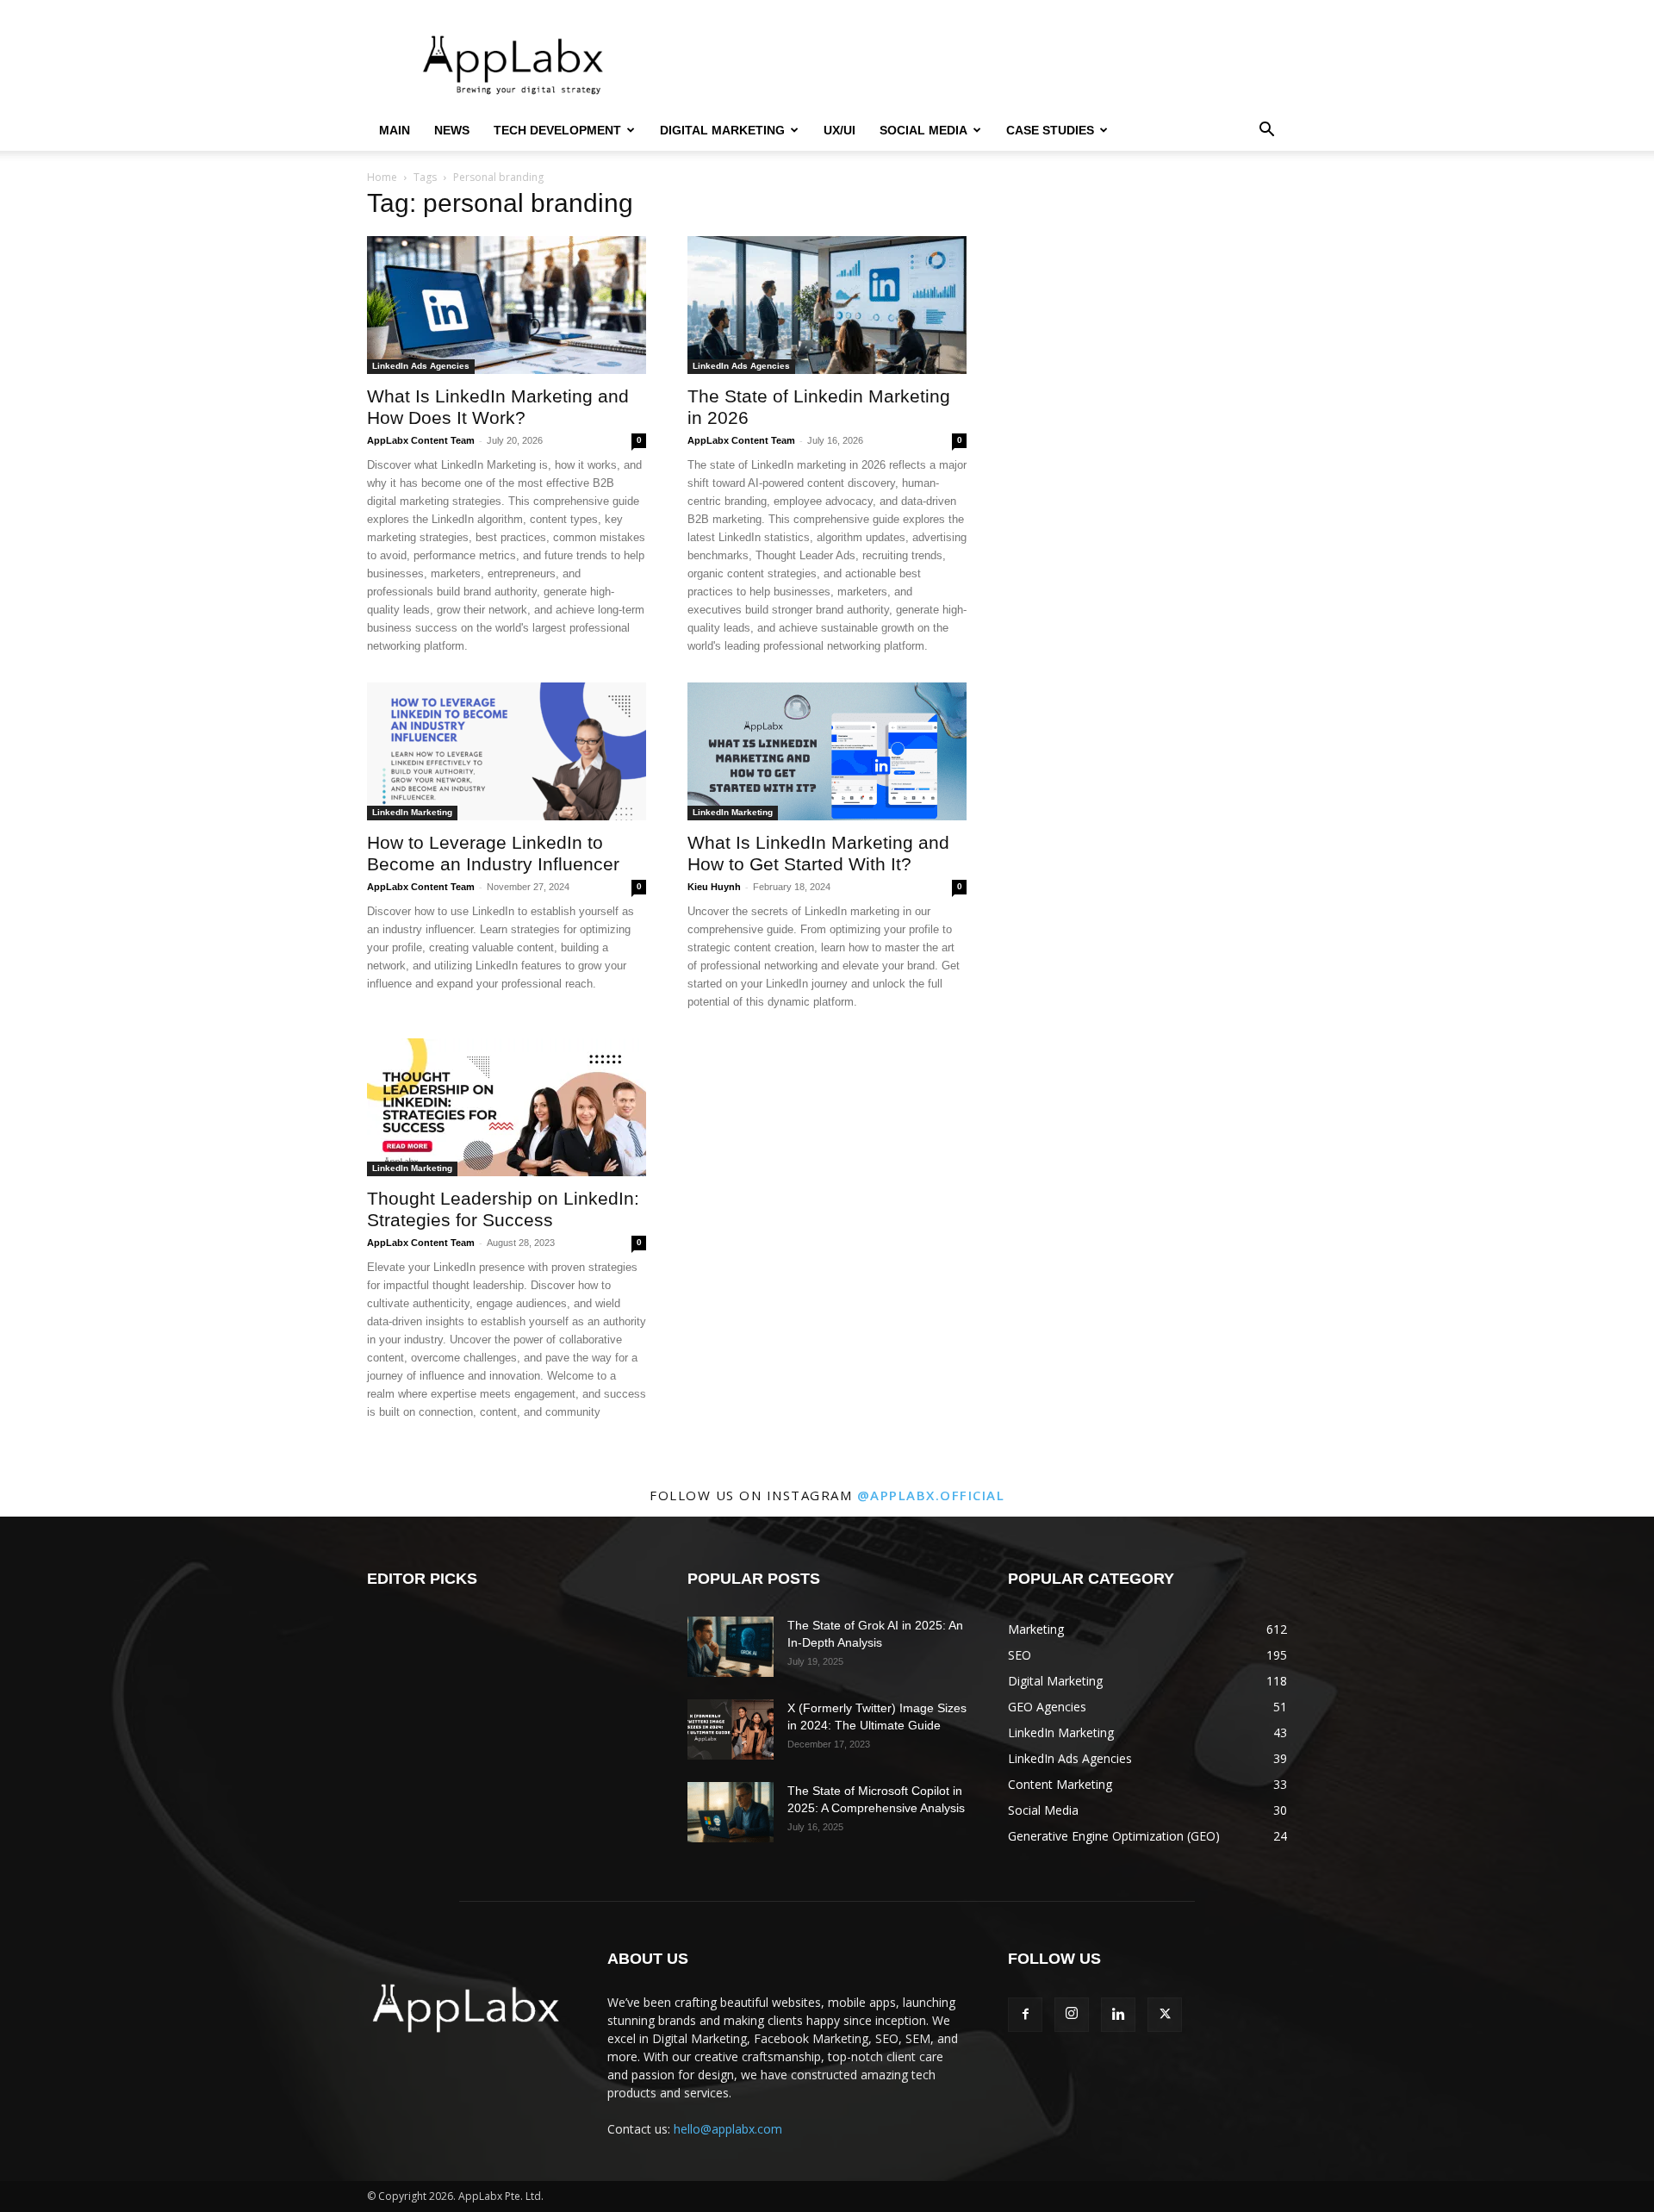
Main (395, 130)
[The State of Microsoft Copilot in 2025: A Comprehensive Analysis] (731, 1812)
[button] (1266, 131)
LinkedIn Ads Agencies (421, 366)
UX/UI (839, 130)
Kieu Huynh (714, 887)
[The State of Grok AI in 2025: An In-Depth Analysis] (731, 1647)
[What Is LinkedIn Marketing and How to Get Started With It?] (827, 751)
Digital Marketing (722, 130)
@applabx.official (931, 1495)
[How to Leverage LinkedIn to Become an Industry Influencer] (507, 751)
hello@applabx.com (728, 2129)
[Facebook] (1025, 2015)
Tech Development (557, 130)
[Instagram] (1072, 2015)
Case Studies (1050, 130)
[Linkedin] (1118, 2015)
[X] (1165, 2015)
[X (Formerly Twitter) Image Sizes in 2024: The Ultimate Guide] (731, 1729)
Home (382, 177)
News (452, 130)
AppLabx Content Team (421, 440)
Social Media (923, 130)
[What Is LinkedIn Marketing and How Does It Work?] (507, 305)
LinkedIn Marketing (412, 812)
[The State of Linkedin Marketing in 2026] (827, 305)
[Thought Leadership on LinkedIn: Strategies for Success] (507, 1107)
